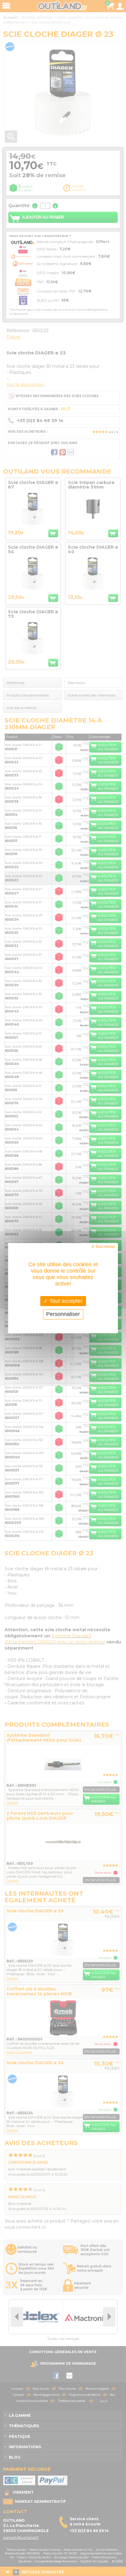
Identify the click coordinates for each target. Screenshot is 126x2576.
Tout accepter (65, 1301)
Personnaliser (63, 1314)
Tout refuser (105, 1246)
